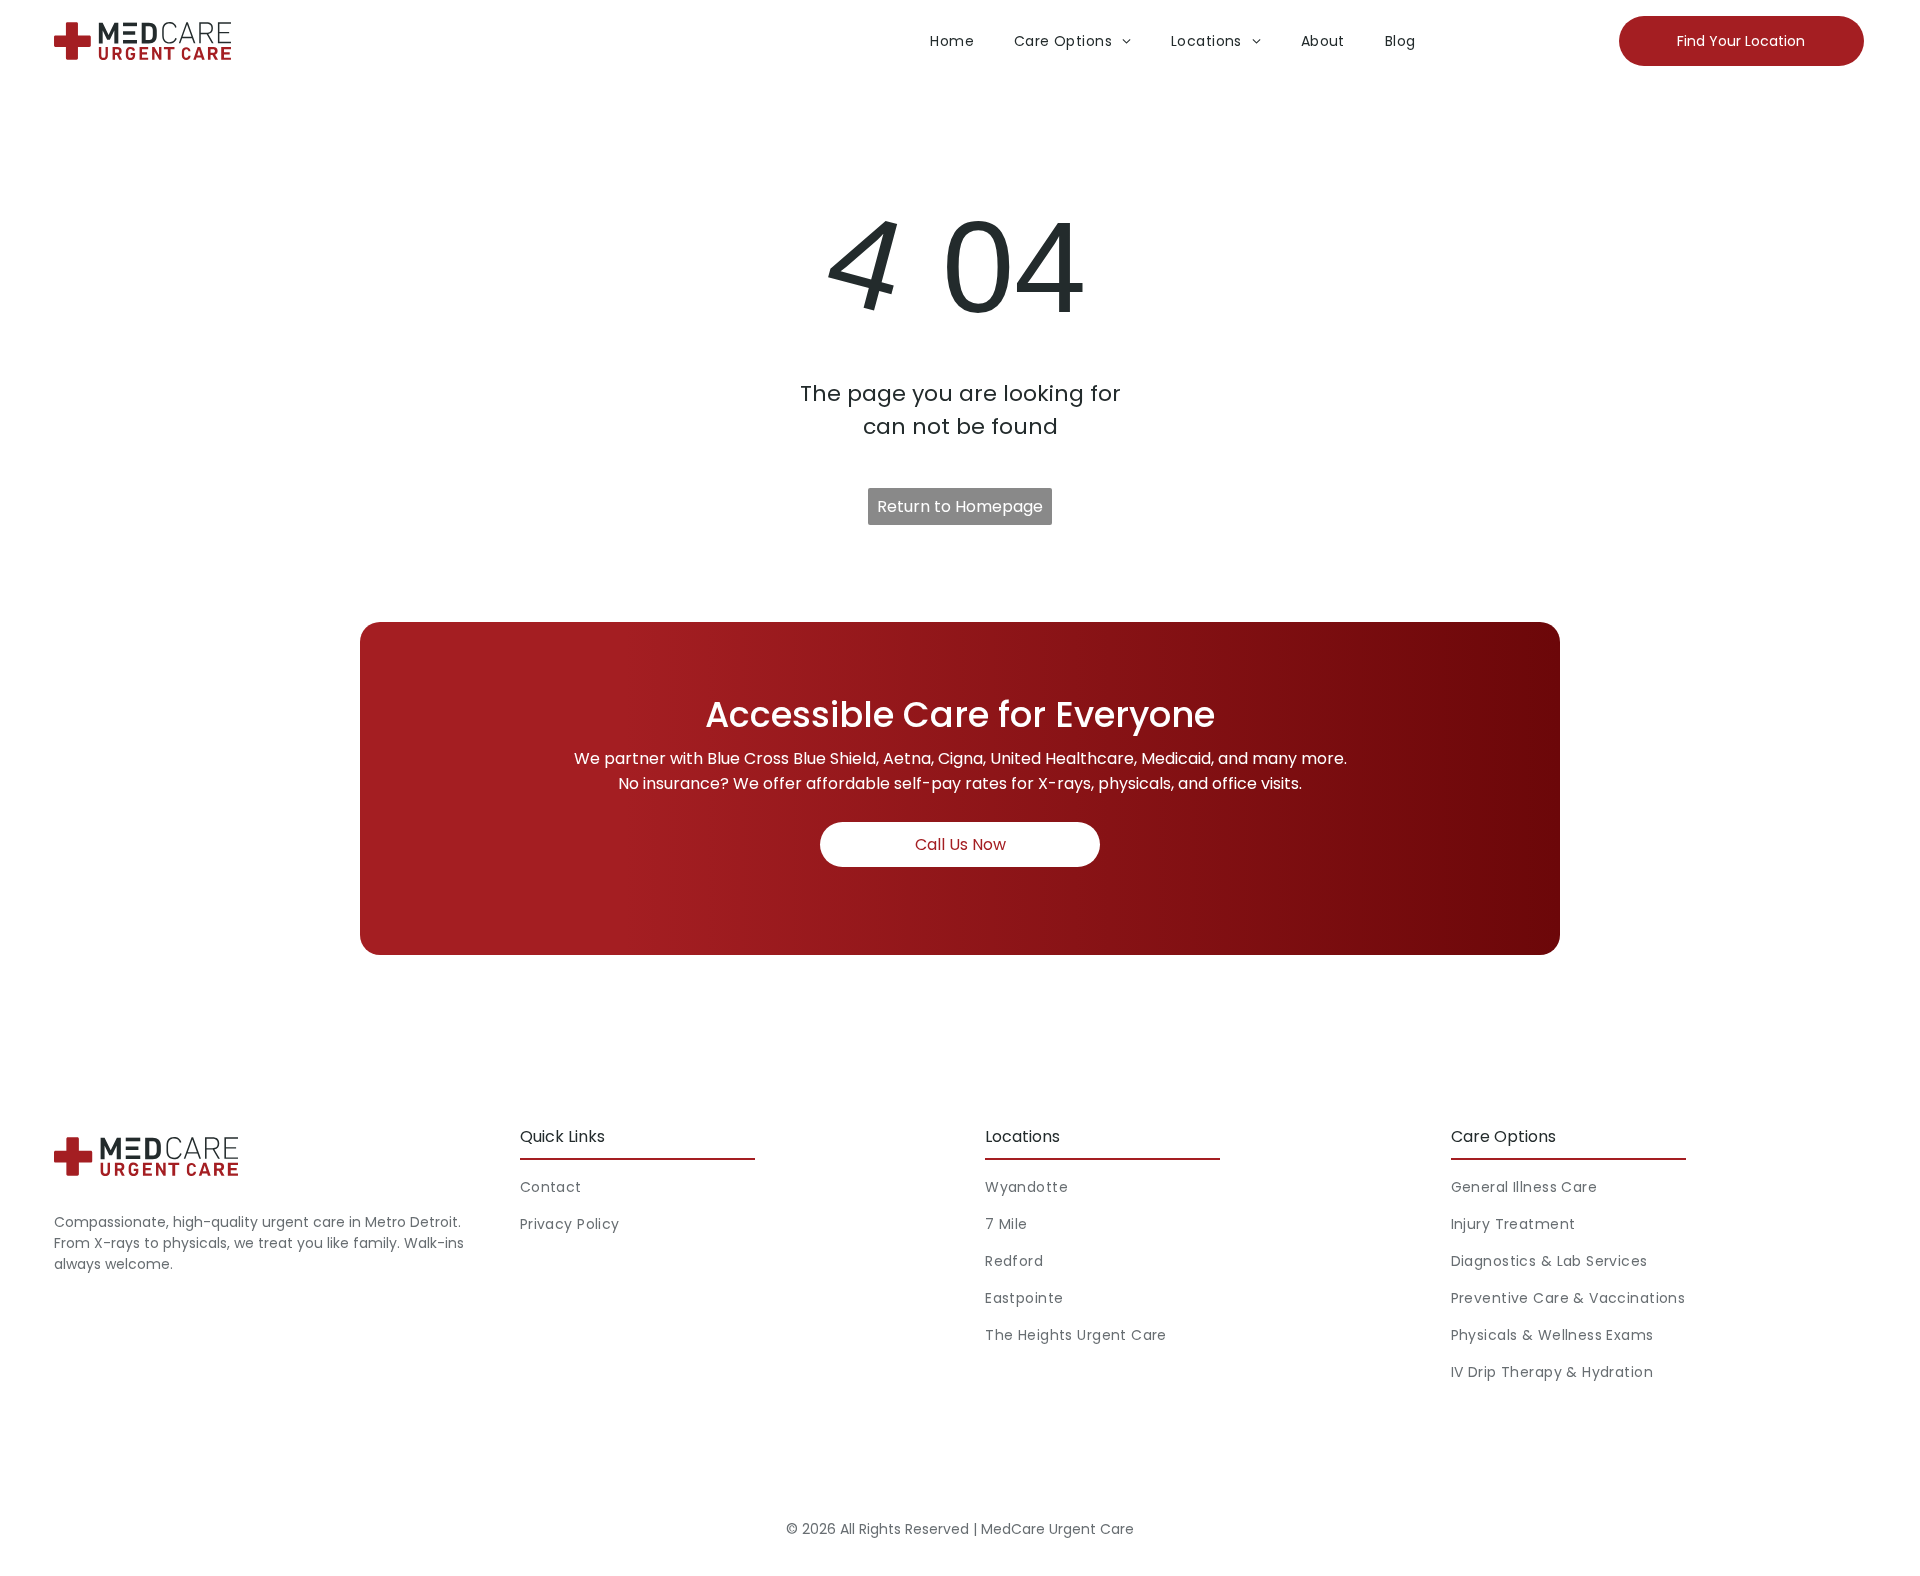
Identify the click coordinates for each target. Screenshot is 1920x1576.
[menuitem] (952, 41)
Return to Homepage (960, 506)
